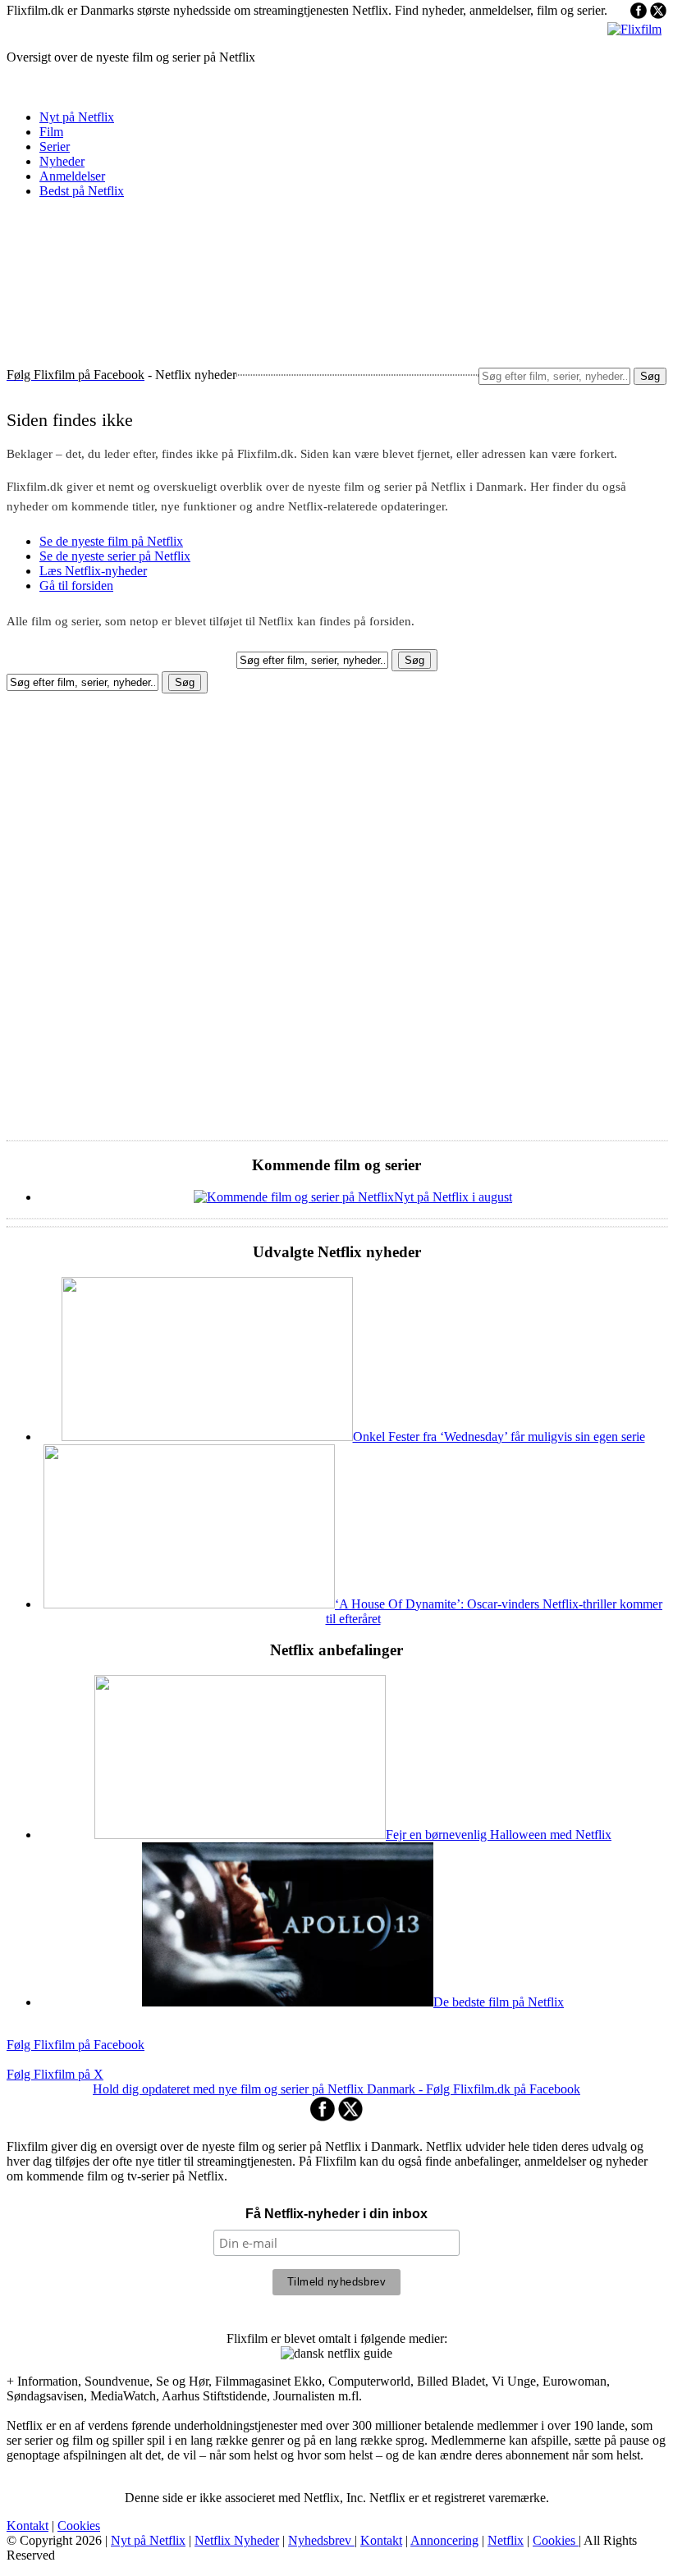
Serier (55, 146)
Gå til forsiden (76, 586)
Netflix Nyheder (237, 2540)
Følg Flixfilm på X (55, 2074)
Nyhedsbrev (321, 2540)
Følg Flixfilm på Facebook (76, 2045)
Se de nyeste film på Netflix (111, 541)
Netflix (506, 2540)
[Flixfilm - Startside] (634, 29)
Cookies (79, 2526)
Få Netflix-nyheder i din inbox (336, 2214)
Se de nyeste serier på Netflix (115, 556)
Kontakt (27, 2526)
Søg (650, 376)
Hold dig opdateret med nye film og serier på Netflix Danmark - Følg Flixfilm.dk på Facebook (336, 2089)
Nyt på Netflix (77, 117)
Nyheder (62, 161)
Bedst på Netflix (82, 191)
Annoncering (444, 2540)
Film (51, 132)
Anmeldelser (72, 176)
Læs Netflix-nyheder (93, 571)
